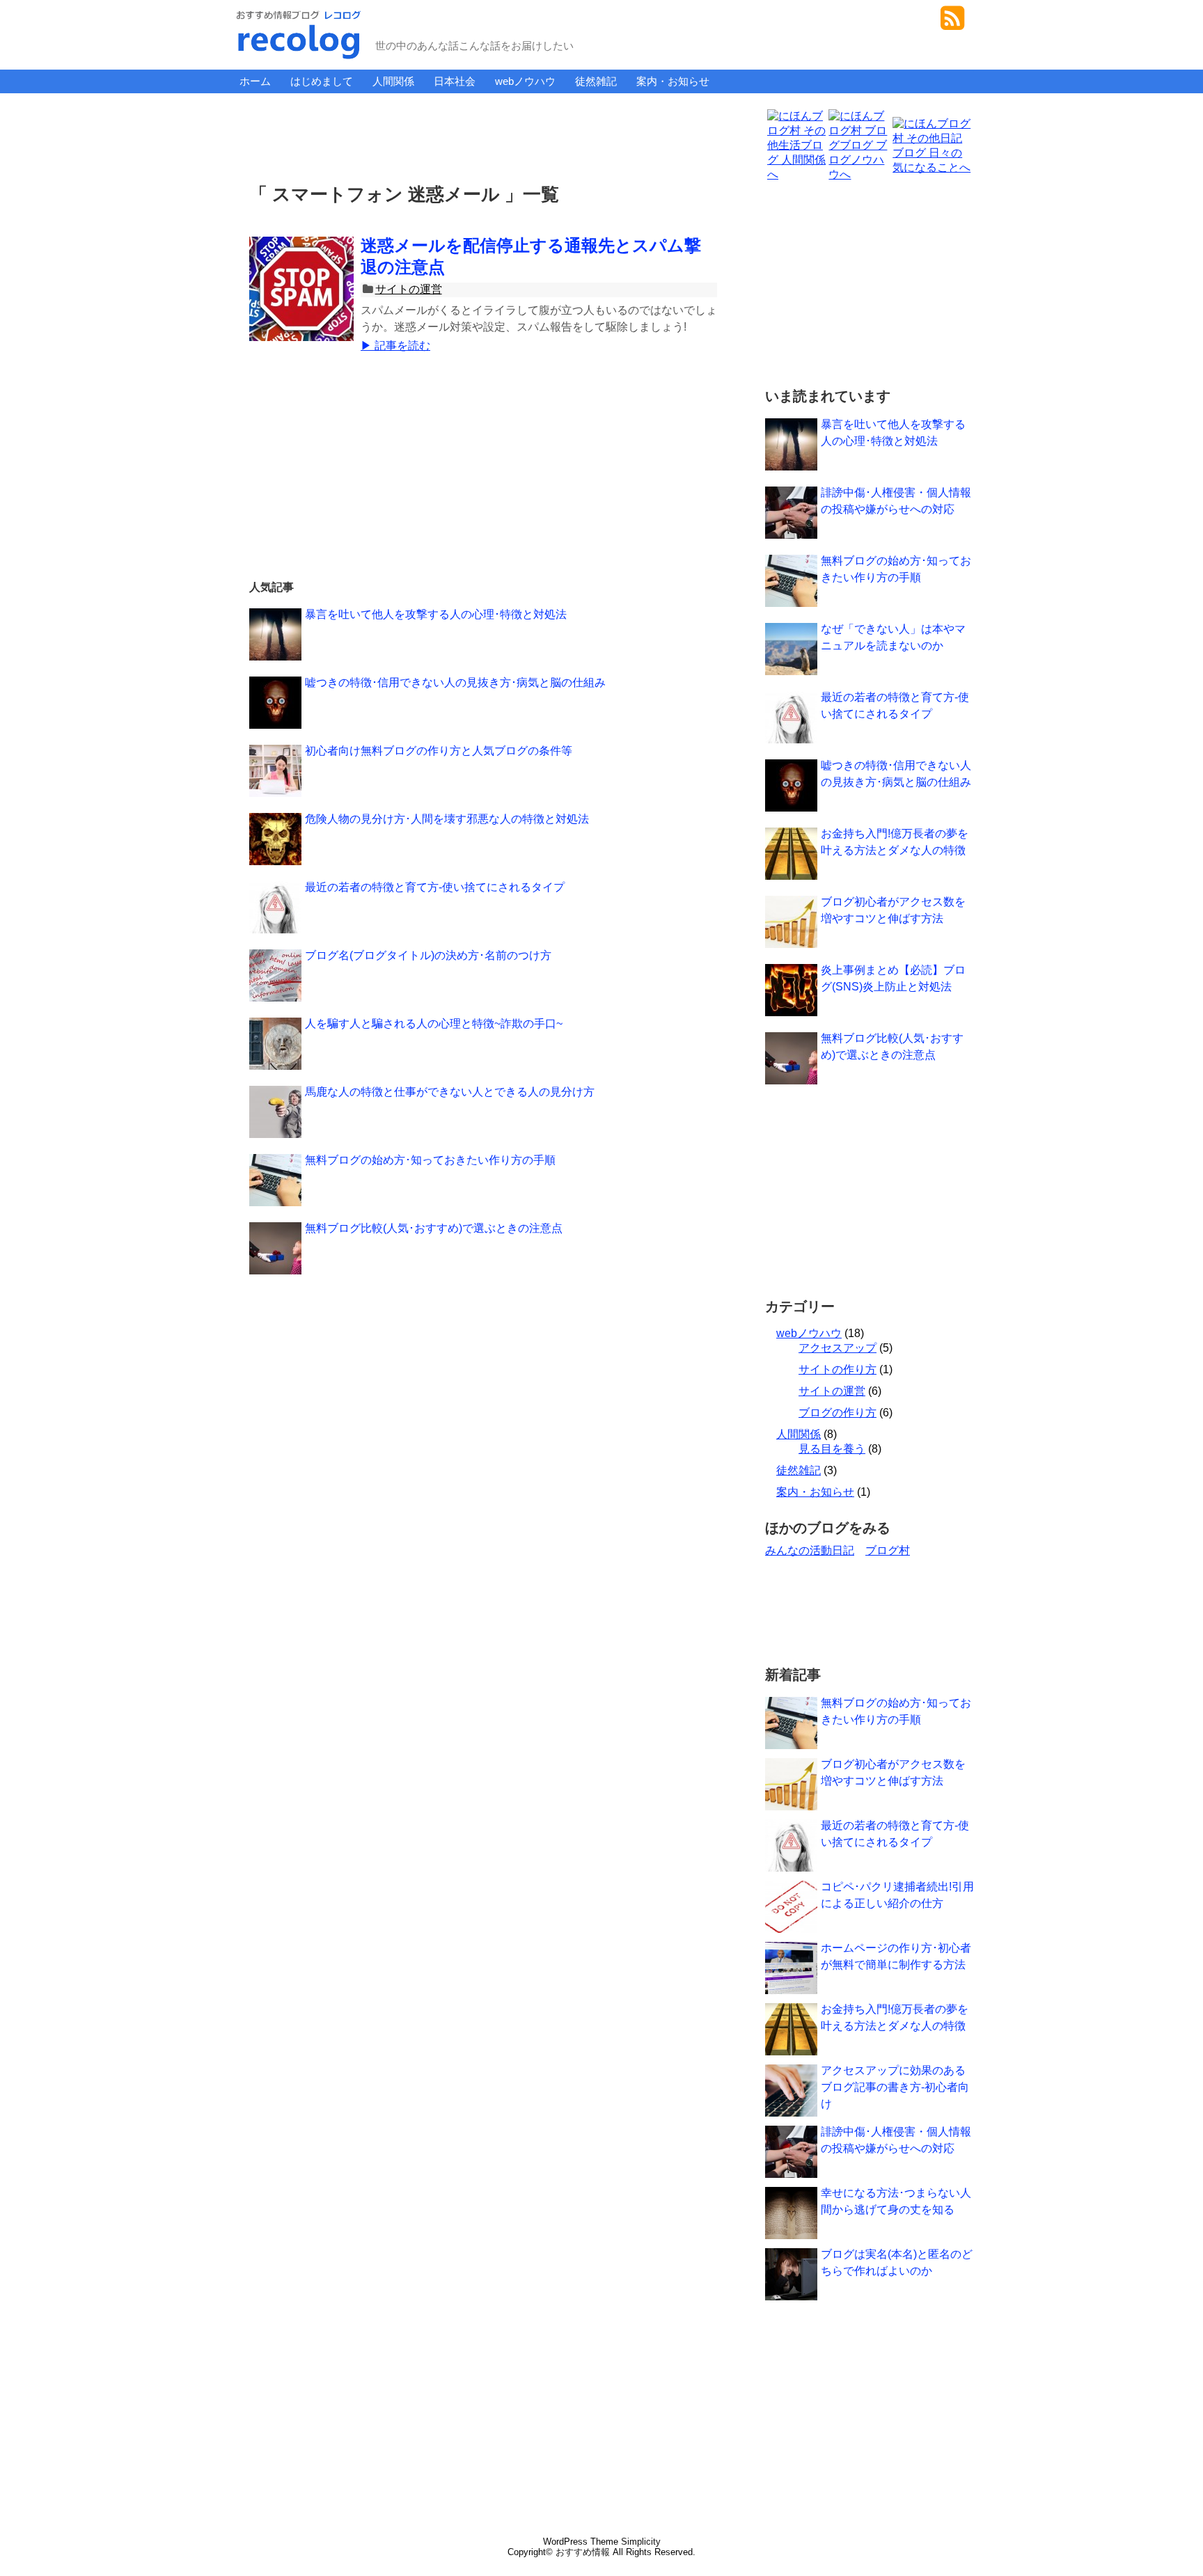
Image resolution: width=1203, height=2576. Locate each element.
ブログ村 (888, 1550)
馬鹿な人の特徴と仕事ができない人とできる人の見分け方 (450, 1092)
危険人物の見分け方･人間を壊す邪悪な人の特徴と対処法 (447, 819)
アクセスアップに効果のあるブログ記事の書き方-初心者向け (895, 2087)
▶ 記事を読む (395, 346)
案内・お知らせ (673, 81)
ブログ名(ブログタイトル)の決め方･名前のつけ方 (428, 955)
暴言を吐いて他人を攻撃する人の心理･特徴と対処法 (436, 614)
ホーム (255, 81)
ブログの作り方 (838, 1413)
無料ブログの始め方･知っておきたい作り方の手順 (430, 1160)
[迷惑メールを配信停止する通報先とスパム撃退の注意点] (301, 304)
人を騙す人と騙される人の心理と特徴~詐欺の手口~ (434, 1024)
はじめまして (322, 81)
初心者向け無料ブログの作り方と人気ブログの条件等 (439, 751)
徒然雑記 (596, 81)
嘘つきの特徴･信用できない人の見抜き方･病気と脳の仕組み (455, 682)
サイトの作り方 (838, 1369)
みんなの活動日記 (810, 1550)
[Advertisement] (486, 135)
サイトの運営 (409, 289)
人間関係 (393, 81)
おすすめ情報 (583, 2552)
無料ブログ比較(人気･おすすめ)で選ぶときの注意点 (434, 1228)
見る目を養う (832, 1449)
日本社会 (455, 81)
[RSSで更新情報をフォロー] (952, 23)
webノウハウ (525, 81)
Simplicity (641, 2542)
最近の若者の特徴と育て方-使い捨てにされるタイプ (435, 887)
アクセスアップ (838, 1348)
